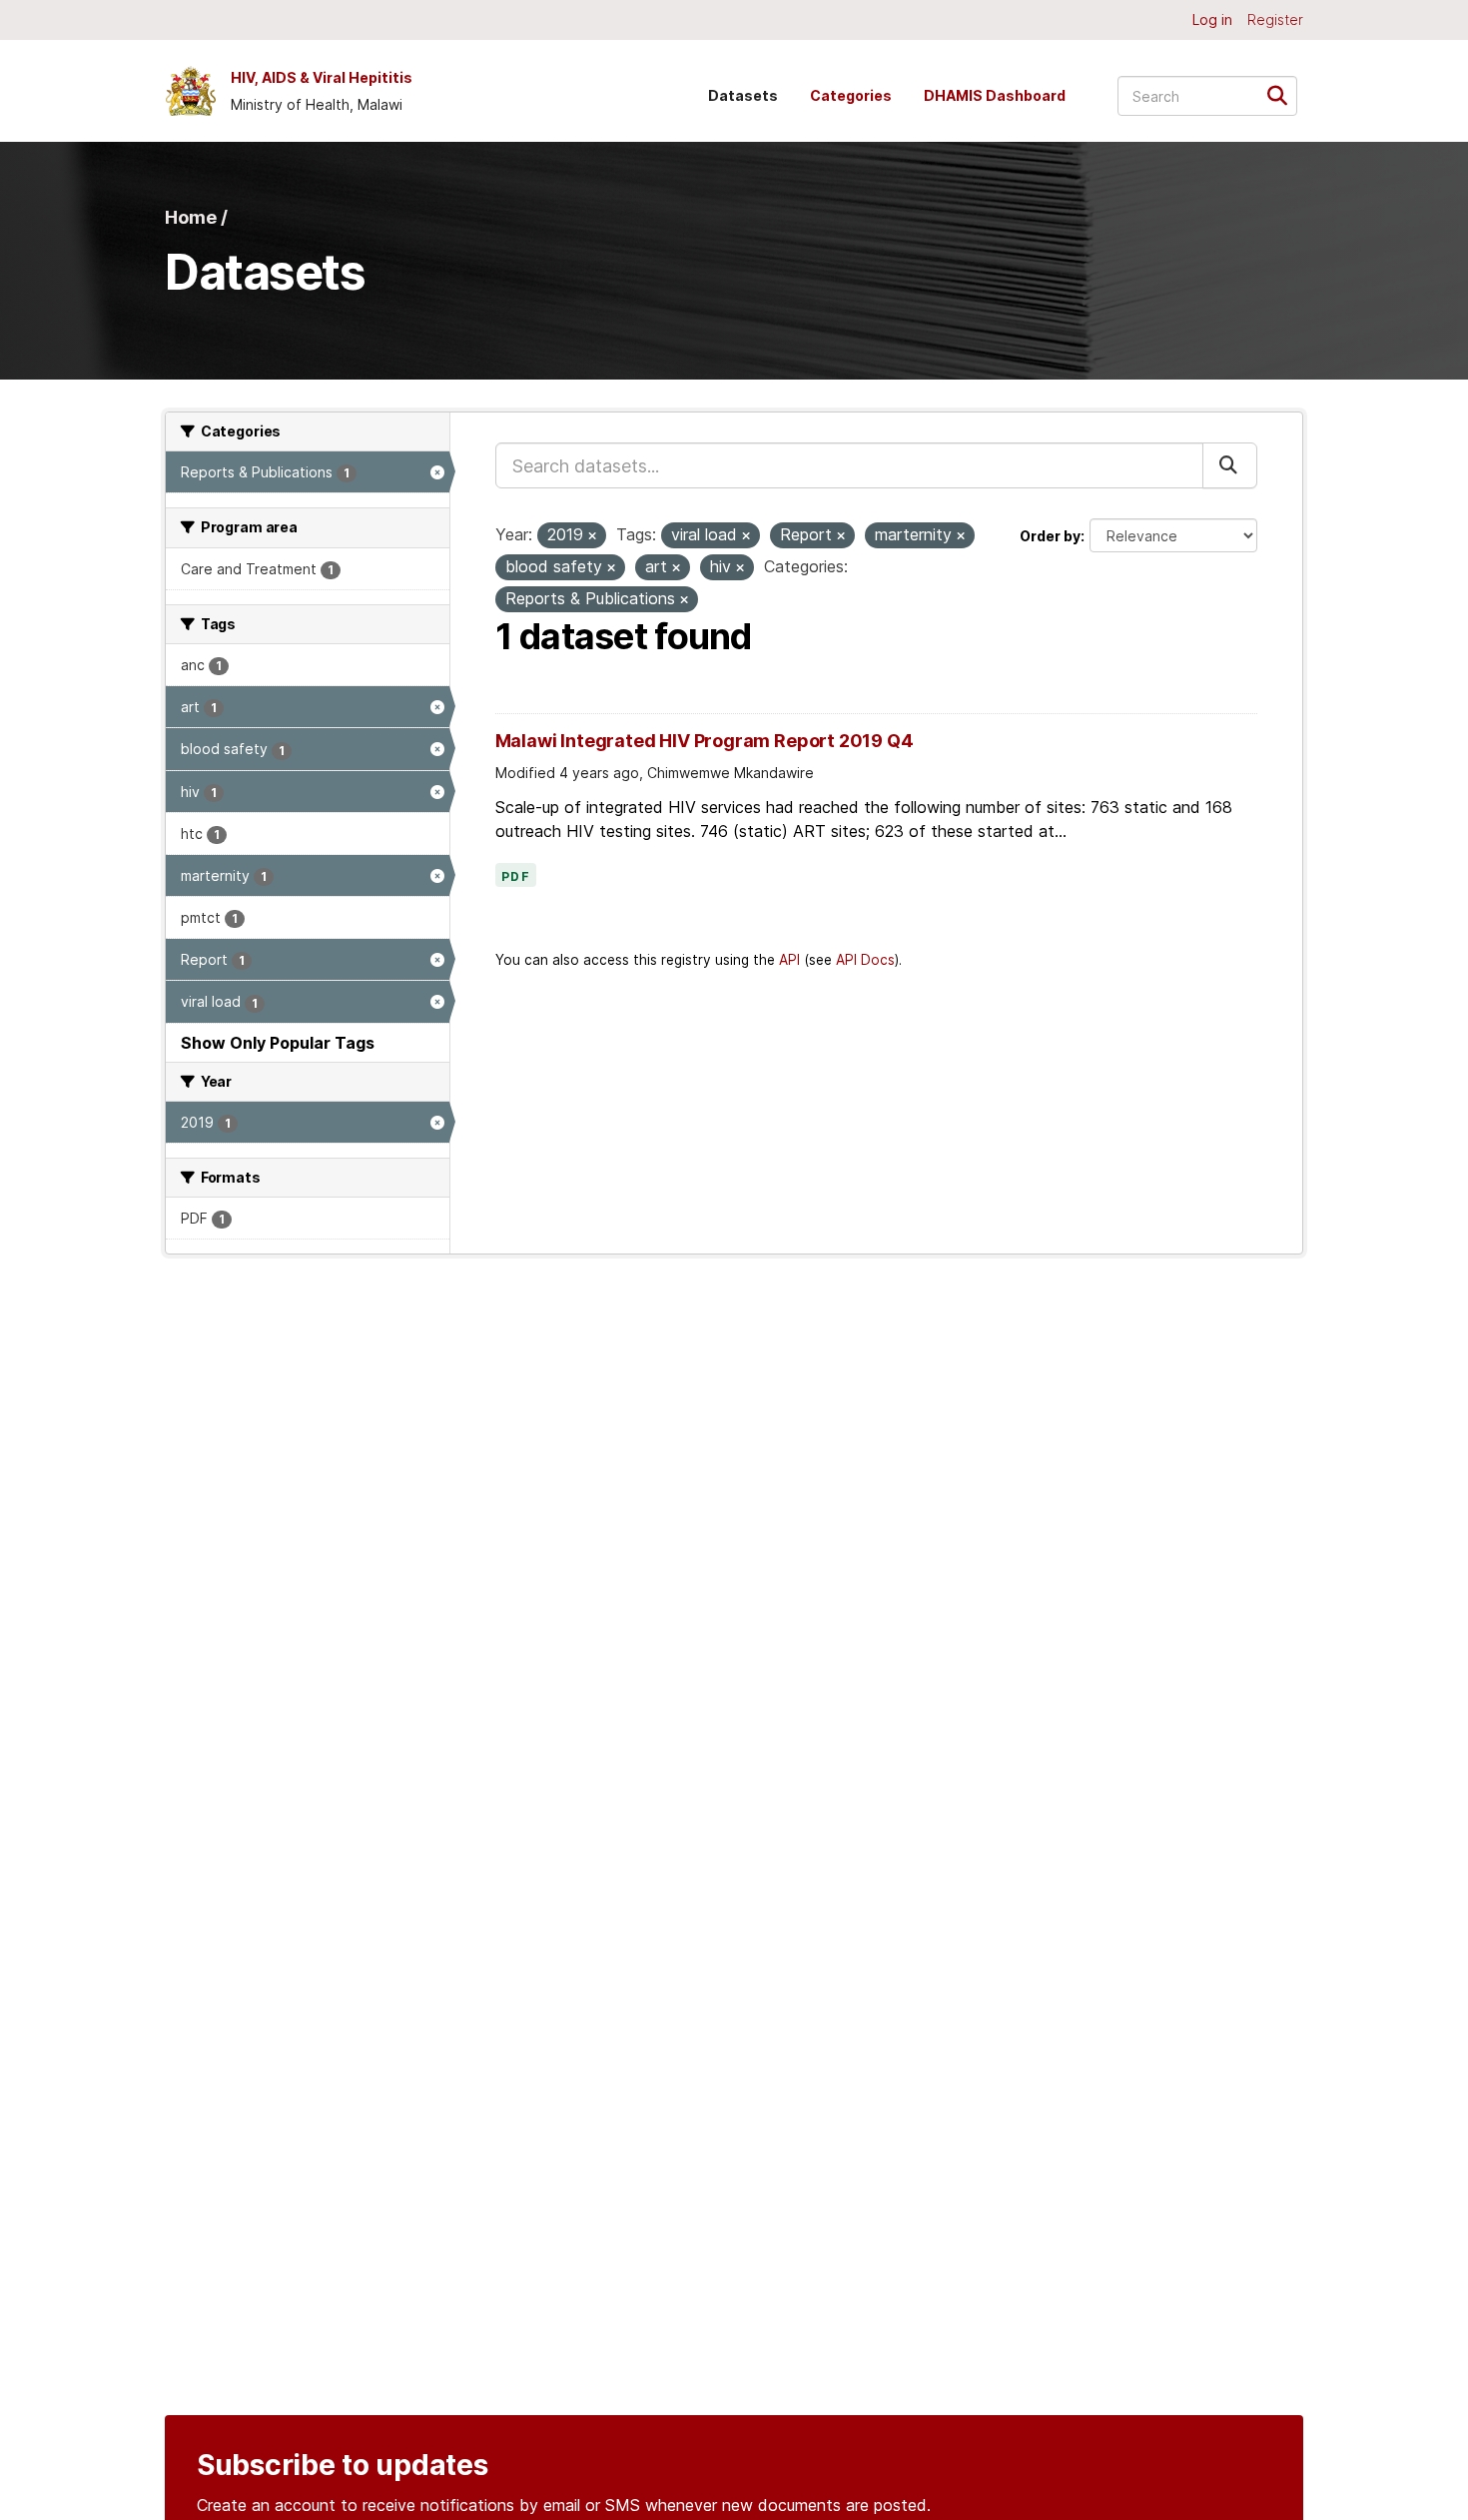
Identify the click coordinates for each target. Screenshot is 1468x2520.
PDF (516, 877)
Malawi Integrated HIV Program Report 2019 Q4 (705, 741)
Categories (851, 95)
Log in (1212, 19)
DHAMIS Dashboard (995, 95)
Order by (1050, 536)
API (789, 960)
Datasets (743, 95)
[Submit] (1284, 94)
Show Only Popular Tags (278, 1043)
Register (1275, 19)
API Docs (865, 960)
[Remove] (592, 536)
